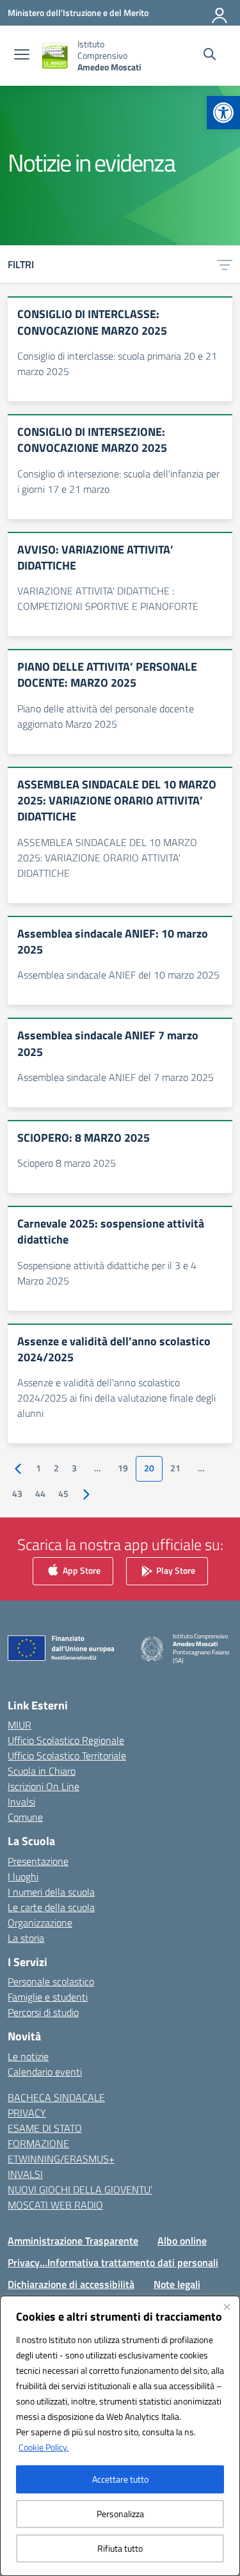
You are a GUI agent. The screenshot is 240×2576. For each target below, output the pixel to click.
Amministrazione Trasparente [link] (73, 2241)
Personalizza (120, 2514)
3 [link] (74, 1468)
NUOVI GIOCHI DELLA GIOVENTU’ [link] (80, 2189)
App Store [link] (81, 1570)
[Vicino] (227, 2307)
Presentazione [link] (38, 1861)
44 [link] (40, 1494)
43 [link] (17, 1494)
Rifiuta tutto (120, 2548)
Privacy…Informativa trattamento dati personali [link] (113, 2262)
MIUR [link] (20, 1725)
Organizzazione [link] (40, 1923)
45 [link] (63, 1494)
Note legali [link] (177, 2284)
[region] (120, 2436)
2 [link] (56, 1468)
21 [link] (175, 1468)
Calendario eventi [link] (45, 2072)
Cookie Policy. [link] (44, 2447)
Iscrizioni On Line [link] (44, 1786)
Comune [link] (25, 1817)
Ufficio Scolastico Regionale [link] (66, 1740)
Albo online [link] (182, 2241)
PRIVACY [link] (27, 2113)
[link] (223, 113)
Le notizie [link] (28, 2056)
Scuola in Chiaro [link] (42, 1771)
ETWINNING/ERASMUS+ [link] (61, 2159)
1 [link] (38, 1468)
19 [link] (123, 1468)
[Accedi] (220, 13)
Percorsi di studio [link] (43, 2012)
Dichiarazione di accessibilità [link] (71, 2284)
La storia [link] (26, 1938)
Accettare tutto (120, 2479)
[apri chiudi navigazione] (22, 56)
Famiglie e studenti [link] (48, 1997)
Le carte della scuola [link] (51, 1907)
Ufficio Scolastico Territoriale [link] (67, 1756)
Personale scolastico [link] (51, 1981)
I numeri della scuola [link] (51, 1892)
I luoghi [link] (23, 1876)
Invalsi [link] (21, 1802)
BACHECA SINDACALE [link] (56, 2097)
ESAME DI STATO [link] (45, 2128)
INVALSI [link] (25, 2174)
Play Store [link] (175, 1570)
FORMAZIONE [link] (38, 2143)
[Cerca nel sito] (210, 56)
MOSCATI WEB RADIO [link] (55, 2205)
